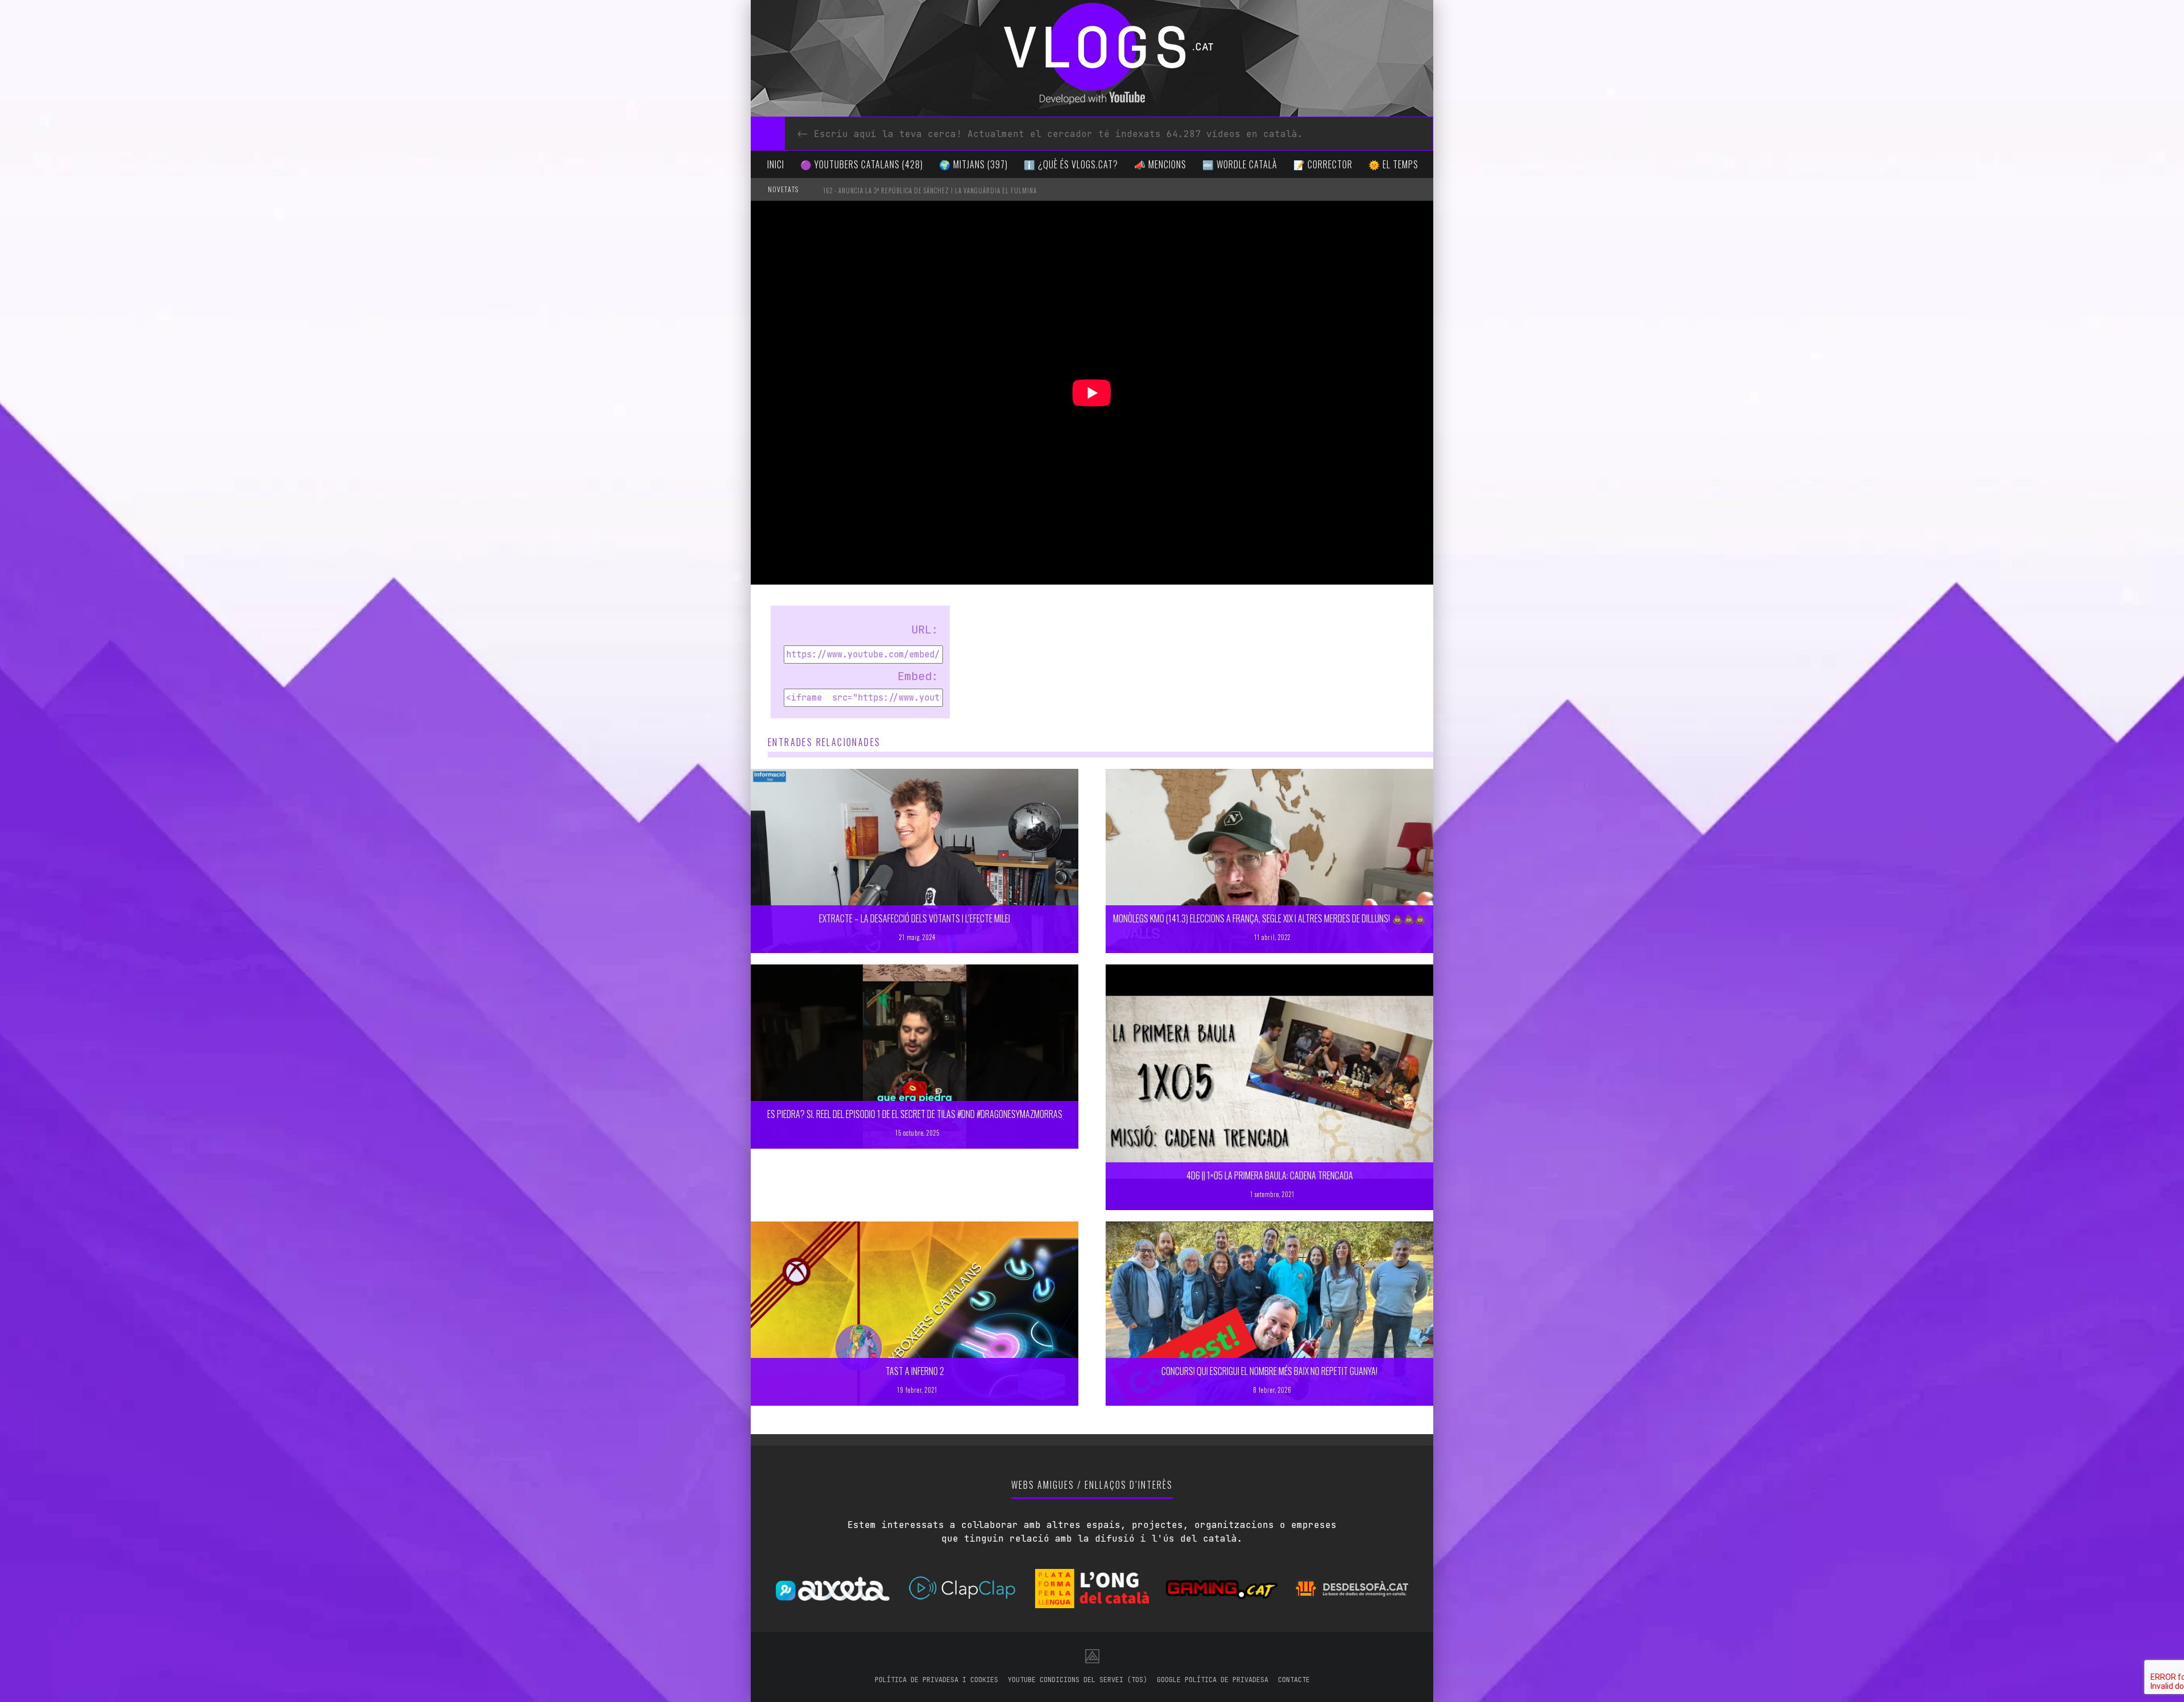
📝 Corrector (1323, 164)
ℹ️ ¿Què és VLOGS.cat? (1071, 164)
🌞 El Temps (1393, 164)
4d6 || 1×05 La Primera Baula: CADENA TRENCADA (1270, 1175)
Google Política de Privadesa (1213, 1680)
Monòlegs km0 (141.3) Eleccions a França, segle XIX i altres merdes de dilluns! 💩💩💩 (1269, 918)
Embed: (918, 676)
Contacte (1294, 1680)
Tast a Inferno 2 (915, 1371)
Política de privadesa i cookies (936, 1680)
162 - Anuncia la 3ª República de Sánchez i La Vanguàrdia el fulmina (930, 191)
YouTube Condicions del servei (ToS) (1077, 1680)
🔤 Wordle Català (1240, 164)
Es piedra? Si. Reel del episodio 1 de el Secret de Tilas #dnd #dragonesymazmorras (915, 1114)
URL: (925, 630)
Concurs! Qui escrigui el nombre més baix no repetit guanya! (1269, 1371)
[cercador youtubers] (768, 134)
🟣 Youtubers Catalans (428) (862, 164)
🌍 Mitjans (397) (973, 164)
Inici (776, 164)
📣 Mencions (1160, 164)
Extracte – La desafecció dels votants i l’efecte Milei (915, 918)
